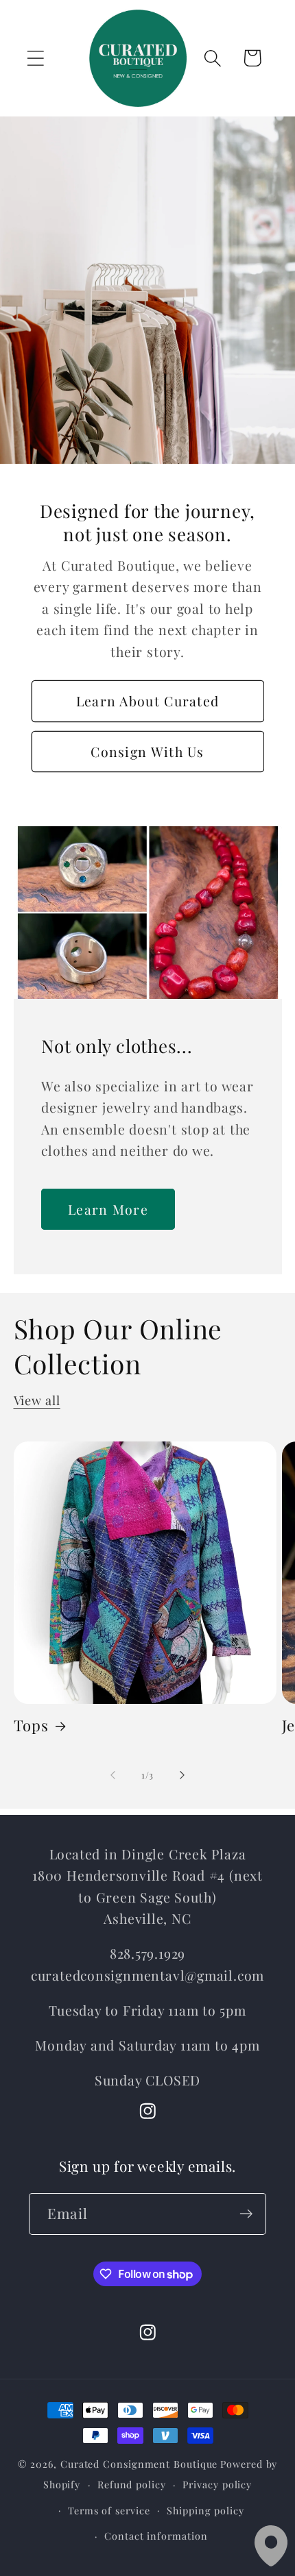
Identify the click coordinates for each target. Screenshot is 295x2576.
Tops (31, 1725)
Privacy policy (217, 2485)
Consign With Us (147, 751)
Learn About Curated (148, 701)
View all (37, 1400)
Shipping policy (205, 2511)
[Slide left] (113, 1775)
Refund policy (132, 2485)
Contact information (156, 2536)
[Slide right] (182, 1775)
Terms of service (109, 2511)
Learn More (108, 1209)
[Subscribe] (246, 2214)
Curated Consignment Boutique (139, 2464)
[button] (35, 58)
